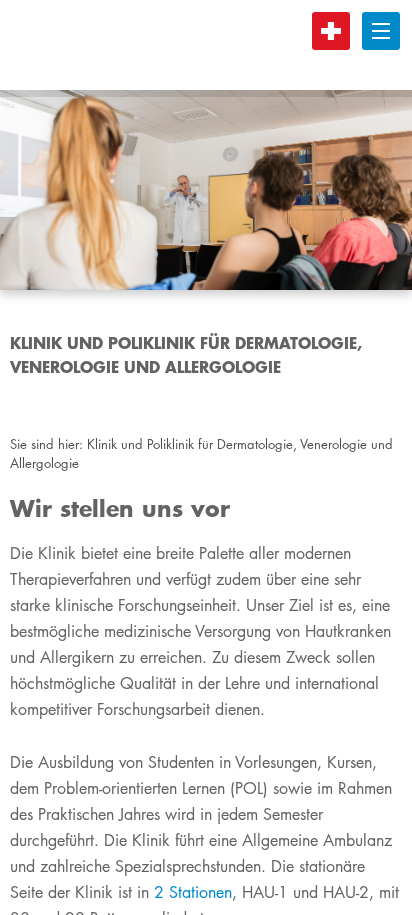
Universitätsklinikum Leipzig (199, 45)
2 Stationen (193, 892)
